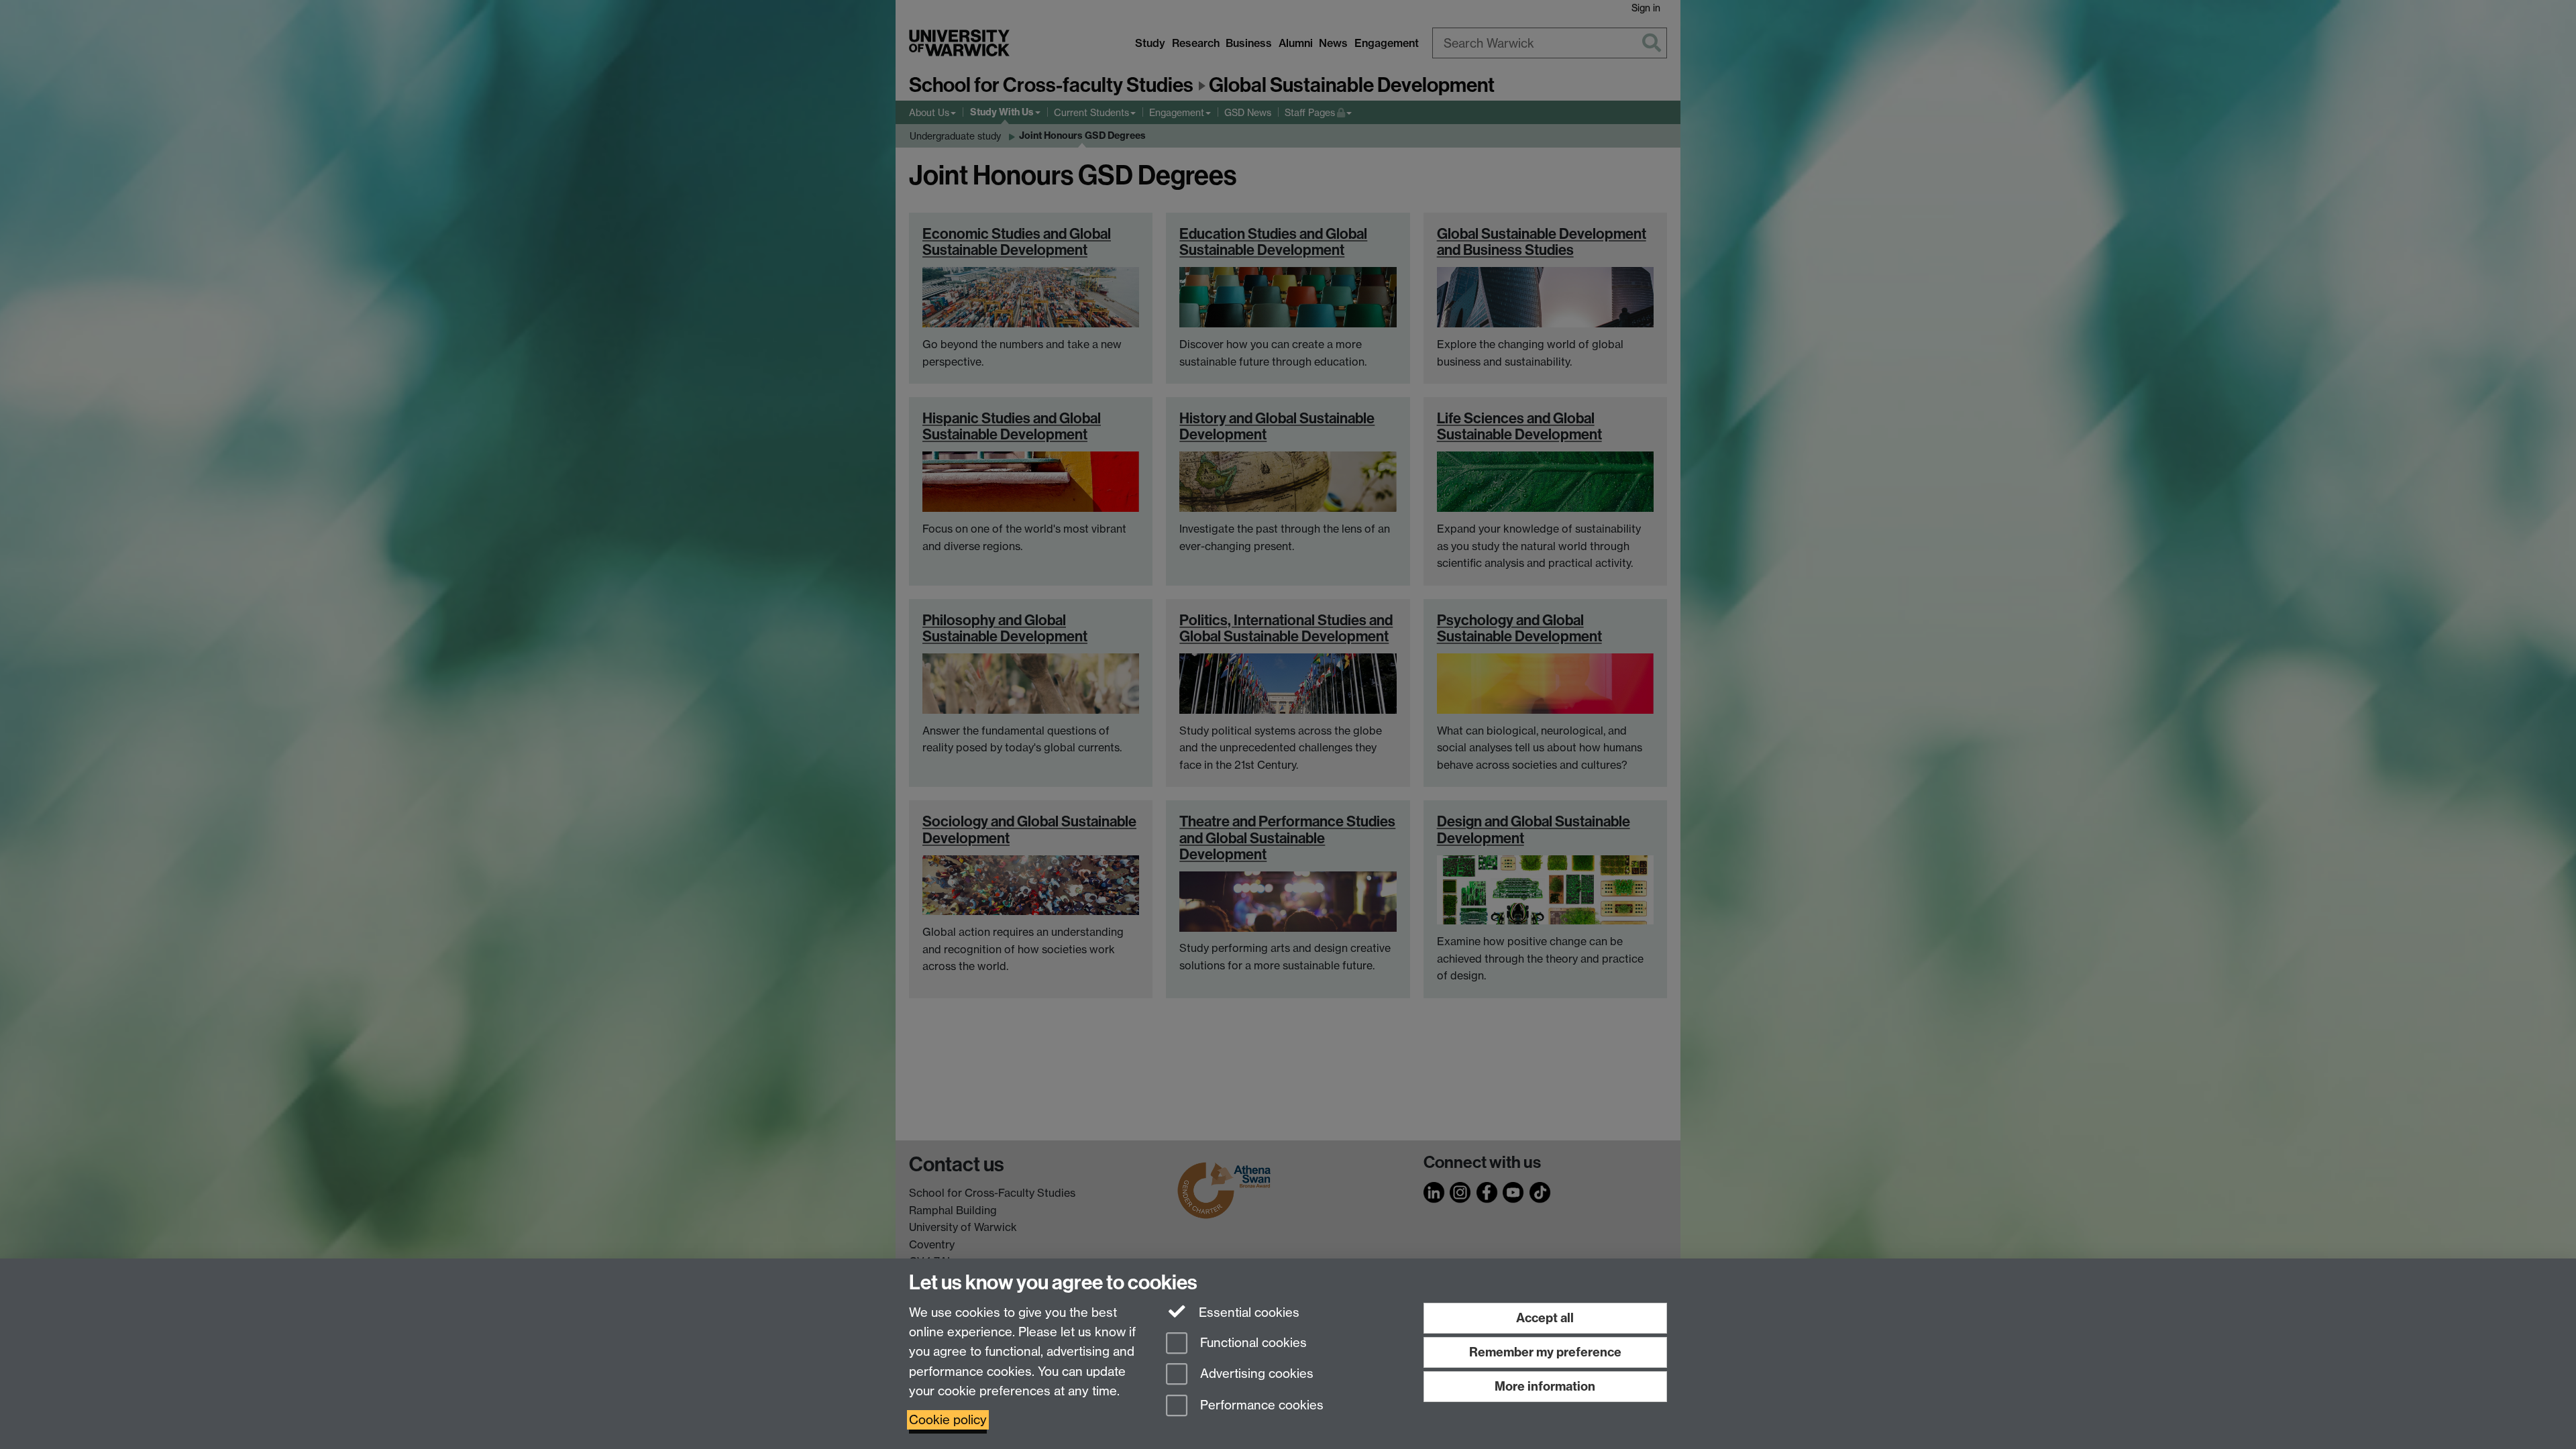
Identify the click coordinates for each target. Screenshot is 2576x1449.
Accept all (1545, 1318)
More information (1545, 1386)
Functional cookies (1252, 1343)
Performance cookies (1260, 1406)
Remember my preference (1545, 1352)
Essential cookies (1247, 1312)
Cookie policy (948, 1420)
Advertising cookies (1255, 1374)
